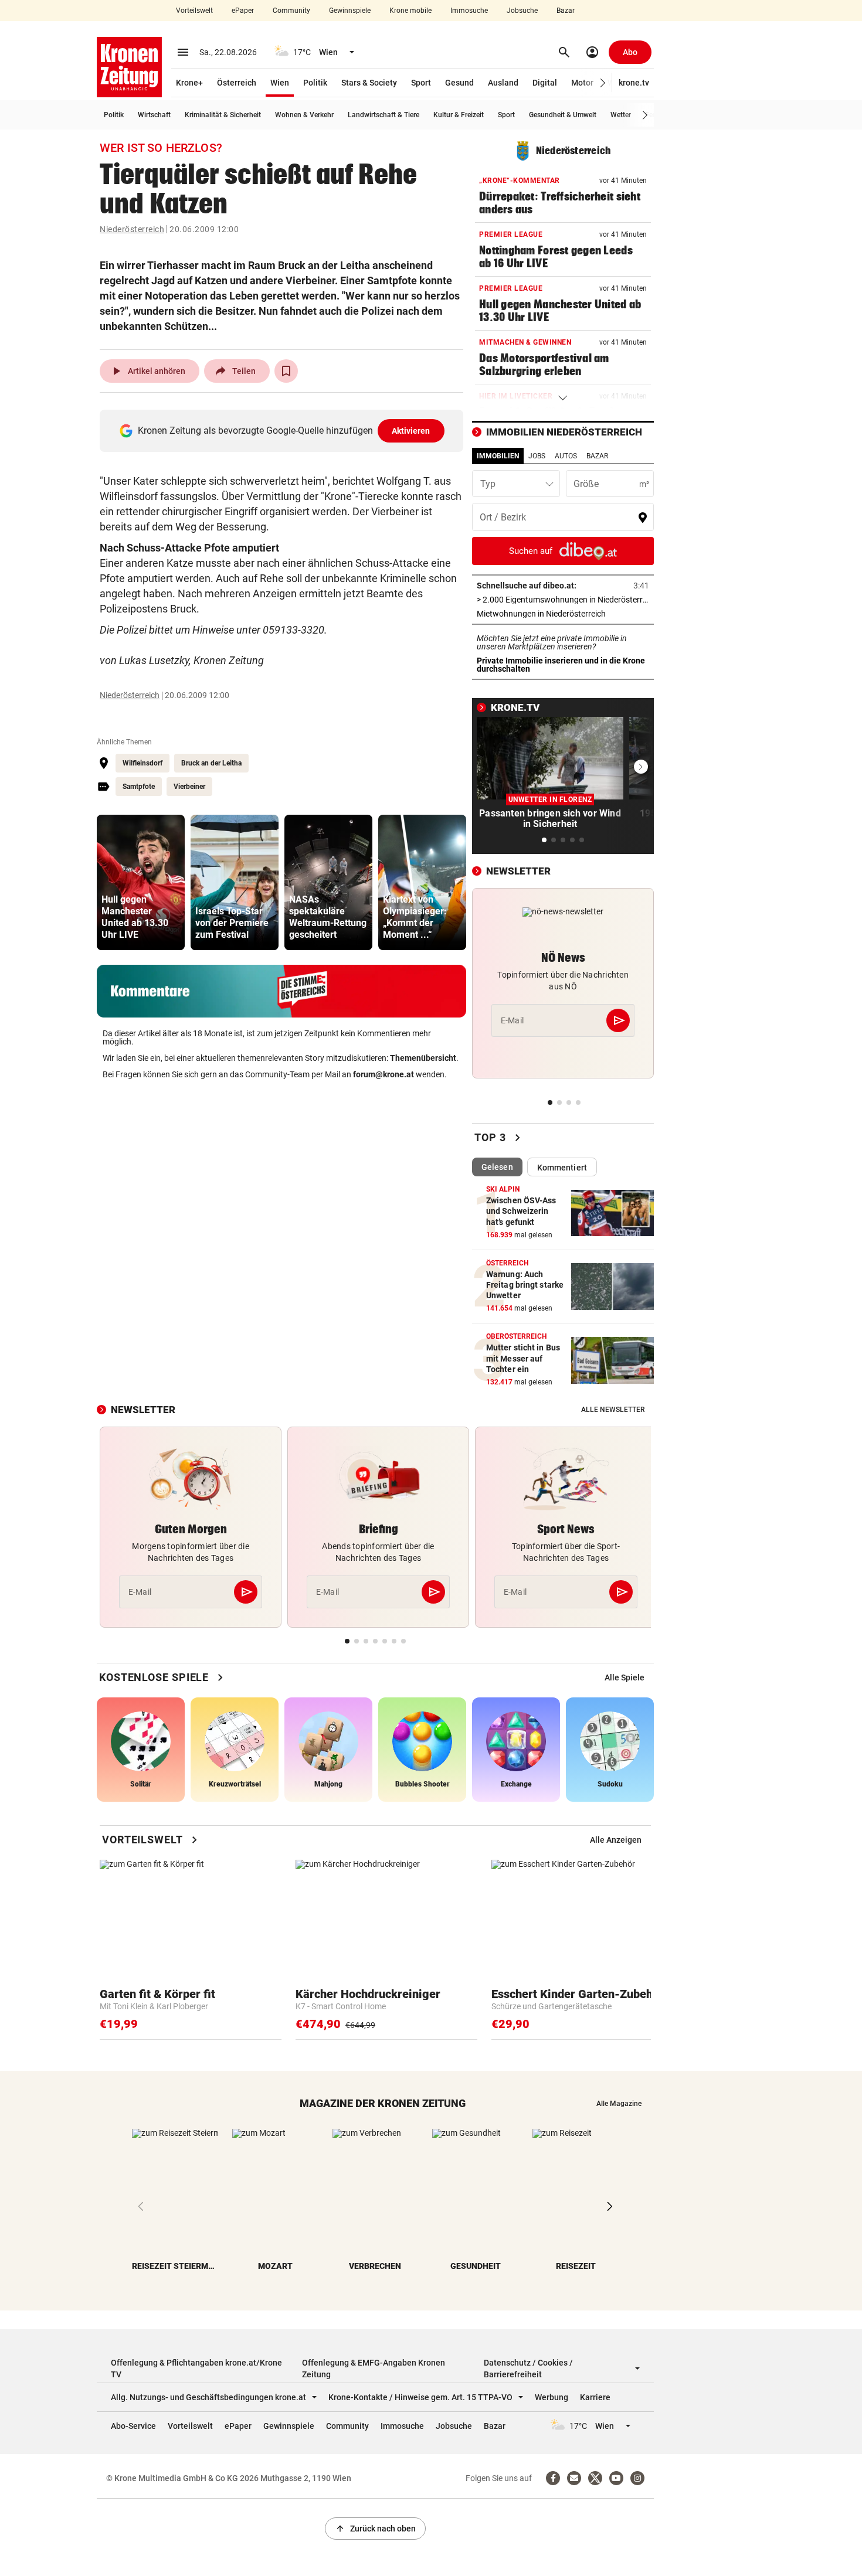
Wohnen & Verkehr (304, 115)
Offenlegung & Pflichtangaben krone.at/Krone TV (196, 2369)
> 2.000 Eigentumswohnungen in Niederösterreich (563, 600)
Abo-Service (133, 2426)
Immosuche (469, 11)
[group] (141, 882)
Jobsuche (522, 11)
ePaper (243, 11)
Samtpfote (139, 787)
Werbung (552, 2397)
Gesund (459, 83)
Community (291, 11)
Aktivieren (411, 431)
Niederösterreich (132, 229)
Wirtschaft (154, 115)
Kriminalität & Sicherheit (223, 115)
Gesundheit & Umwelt (563, 115)
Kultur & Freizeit (459, 115)
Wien (280, 83)
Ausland (503, 83)
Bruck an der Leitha (211, 763)
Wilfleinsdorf (142, 763)
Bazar (566, 11)
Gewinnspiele (350, 11)
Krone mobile (410, 11)
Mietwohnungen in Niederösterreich (563, 614)
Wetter (621, 115)
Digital (545, 83)
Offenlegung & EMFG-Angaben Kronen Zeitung (374, 2369)
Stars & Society (369, 83)
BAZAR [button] (597, 456)
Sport (421, 83)
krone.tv (634, 83)
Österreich (237, 83)
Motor (582, 83)
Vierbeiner (189, 787)
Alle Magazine (619, 2104)
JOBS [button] (537, 456)
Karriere (595, 2397)
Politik (315, 83)
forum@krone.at (384, 1074)
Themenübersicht (423, 1058)
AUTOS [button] (566, 456)
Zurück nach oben (375, 2529)
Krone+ (189, 83)
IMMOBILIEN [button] (498, 456)
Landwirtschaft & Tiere (384, 115)
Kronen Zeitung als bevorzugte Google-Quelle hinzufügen (284, 431)
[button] (603, 83)
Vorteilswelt (194, 11)
